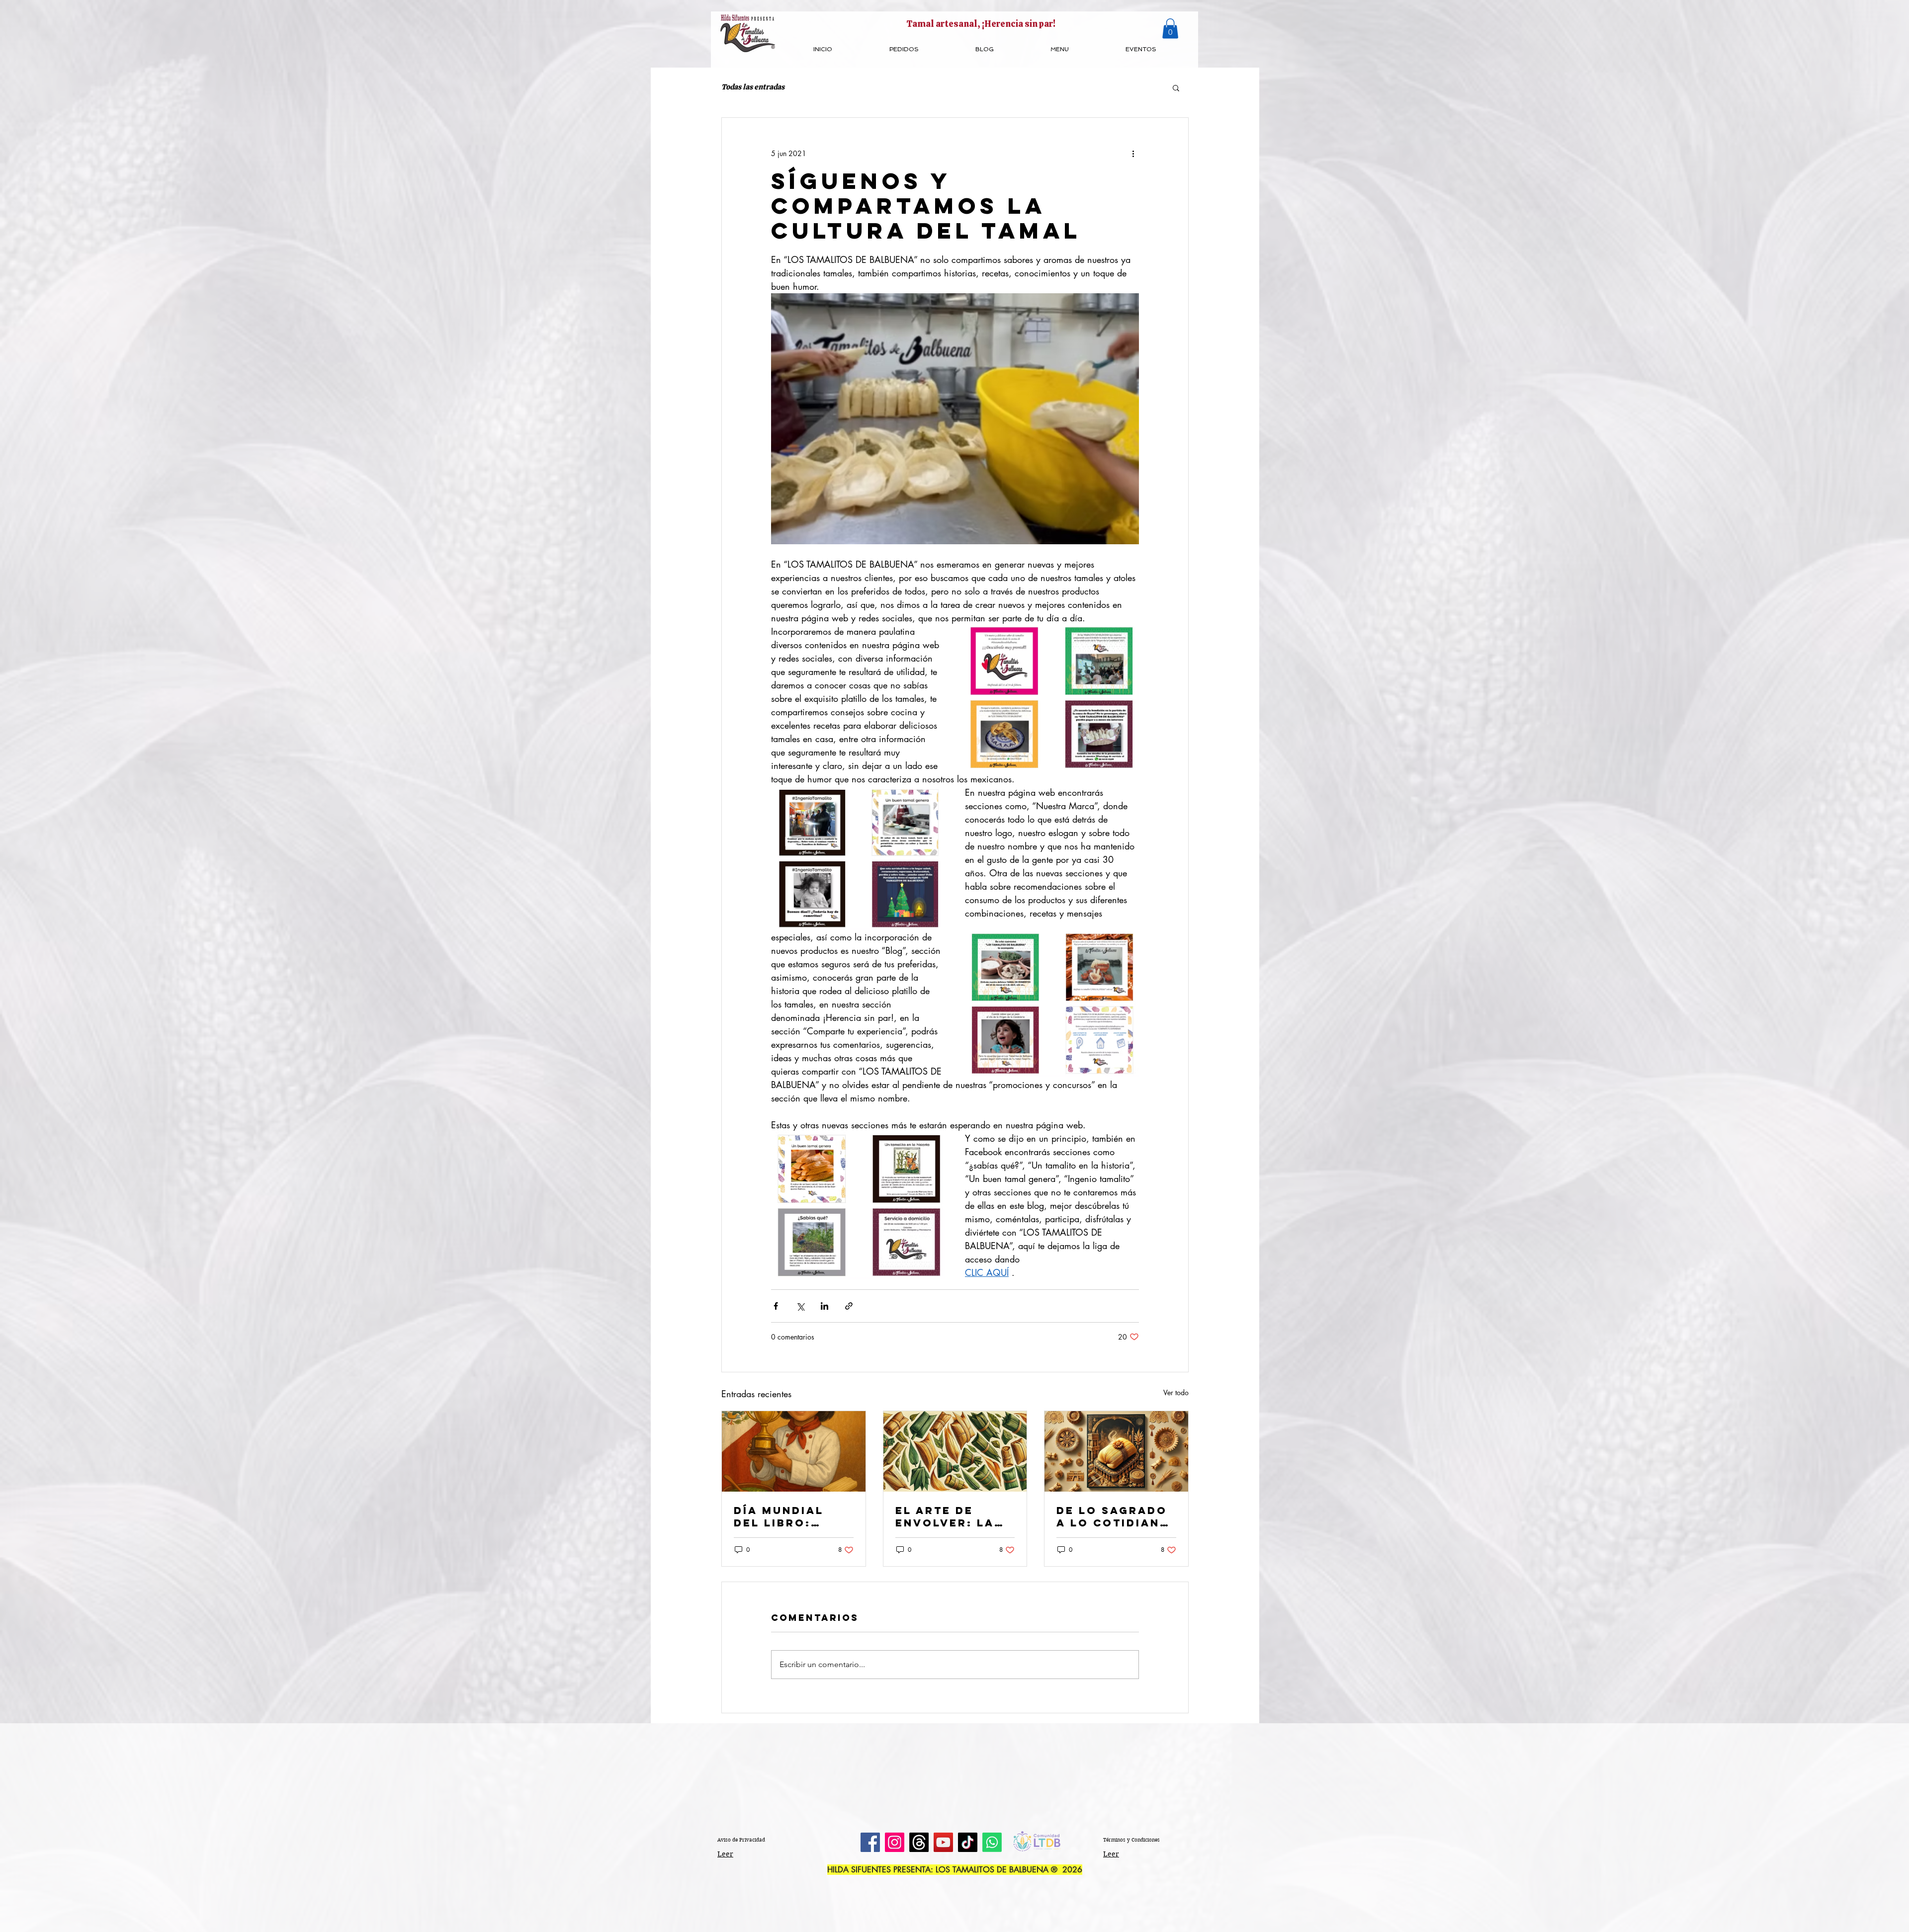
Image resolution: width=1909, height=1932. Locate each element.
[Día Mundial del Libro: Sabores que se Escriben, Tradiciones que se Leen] (794, 1451)
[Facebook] (870, 1842)
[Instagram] (895, 1842)
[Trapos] (919, 1842)
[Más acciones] (1133, 154)
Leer (725, 1854)
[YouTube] (943, 1842)
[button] (1170, 29)
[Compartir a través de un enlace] (849, 1306)
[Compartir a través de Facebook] (776, 1306)
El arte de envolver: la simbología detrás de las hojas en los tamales (948, 1516)
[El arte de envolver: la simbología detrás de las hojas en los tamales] (955, 1451)
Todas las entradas (753, 87)
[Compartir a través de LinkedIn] (824, 1306)
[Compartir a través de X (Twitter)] (800, 1306)
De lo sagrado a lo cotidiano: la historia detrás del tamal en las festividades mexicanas (1116, 1516)
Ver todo (1176, 1392)
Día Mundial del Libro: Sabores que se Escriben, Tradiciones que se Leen (792, 1516)
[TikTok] (968, 1842)
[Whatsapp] (992, 1842)
